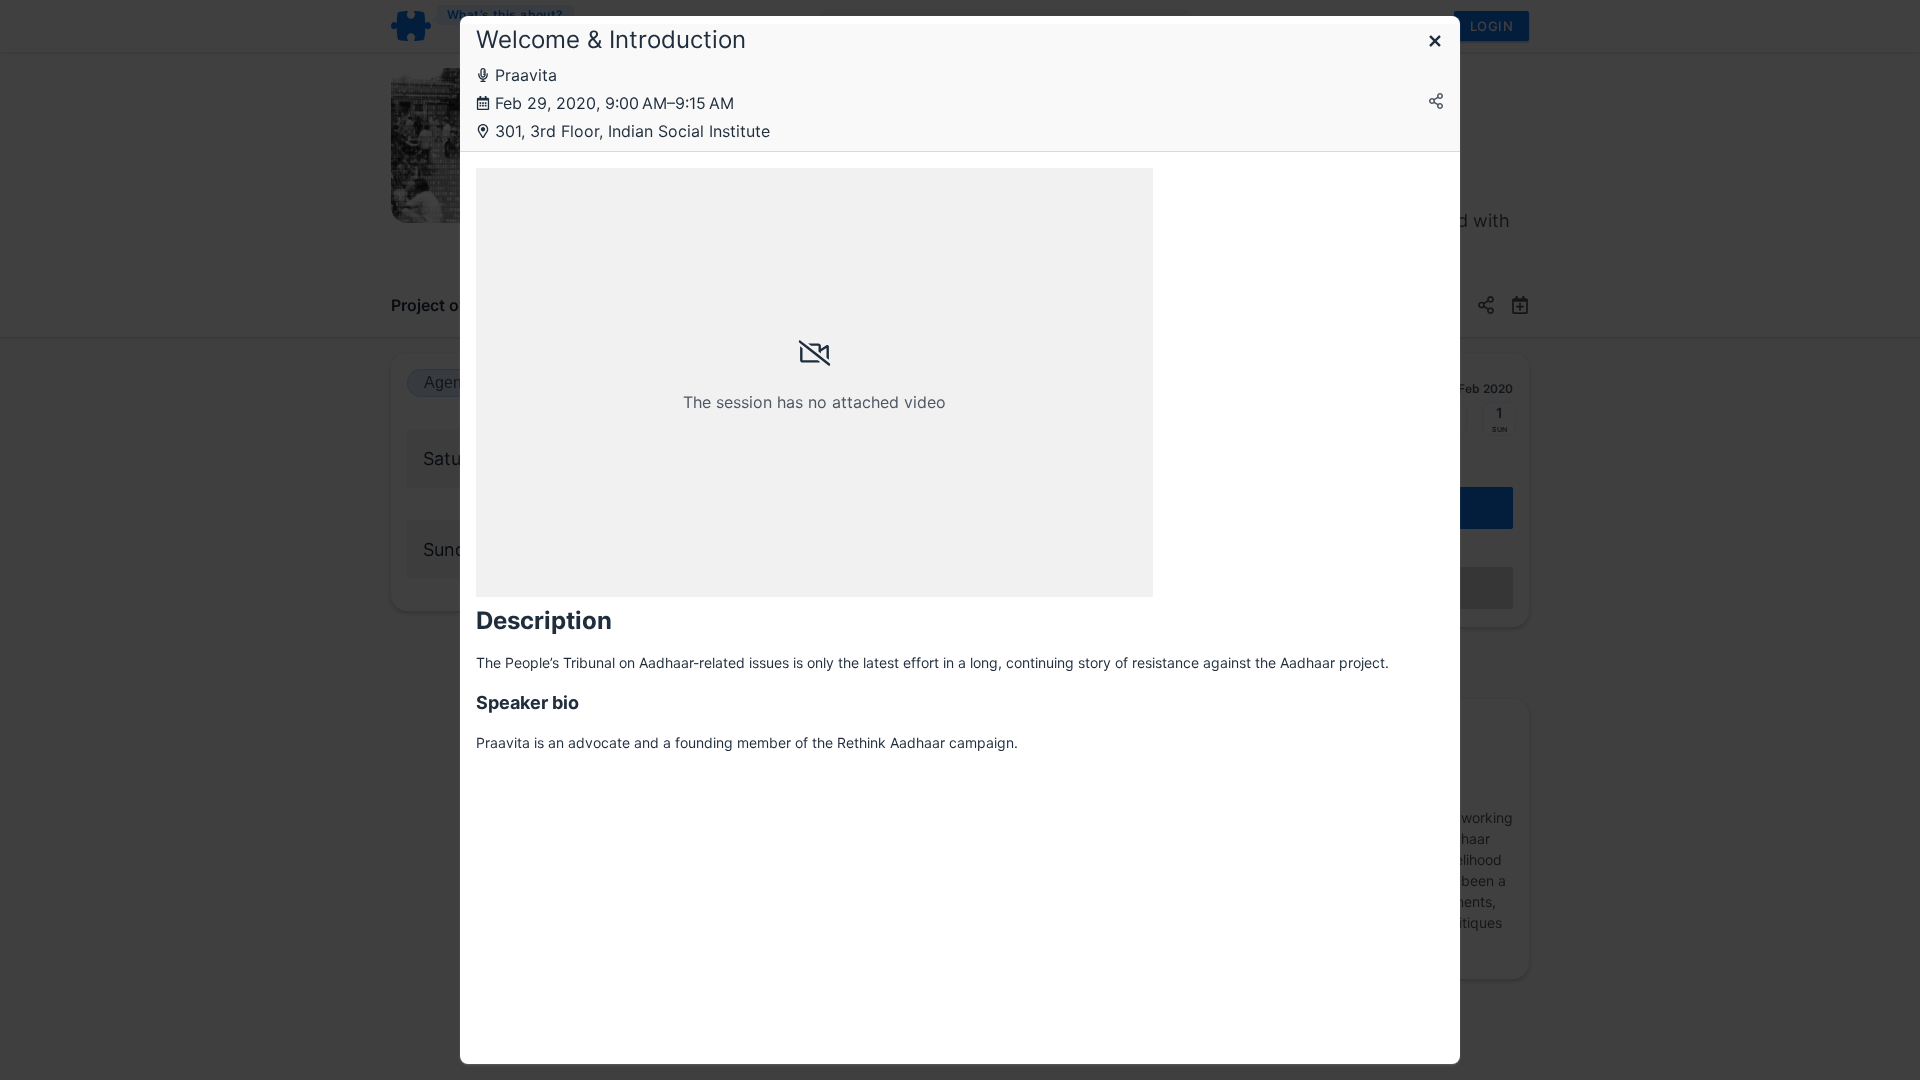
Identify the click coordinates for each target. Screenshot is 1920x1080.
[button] (1435, 42)
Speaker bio (527, 702)
